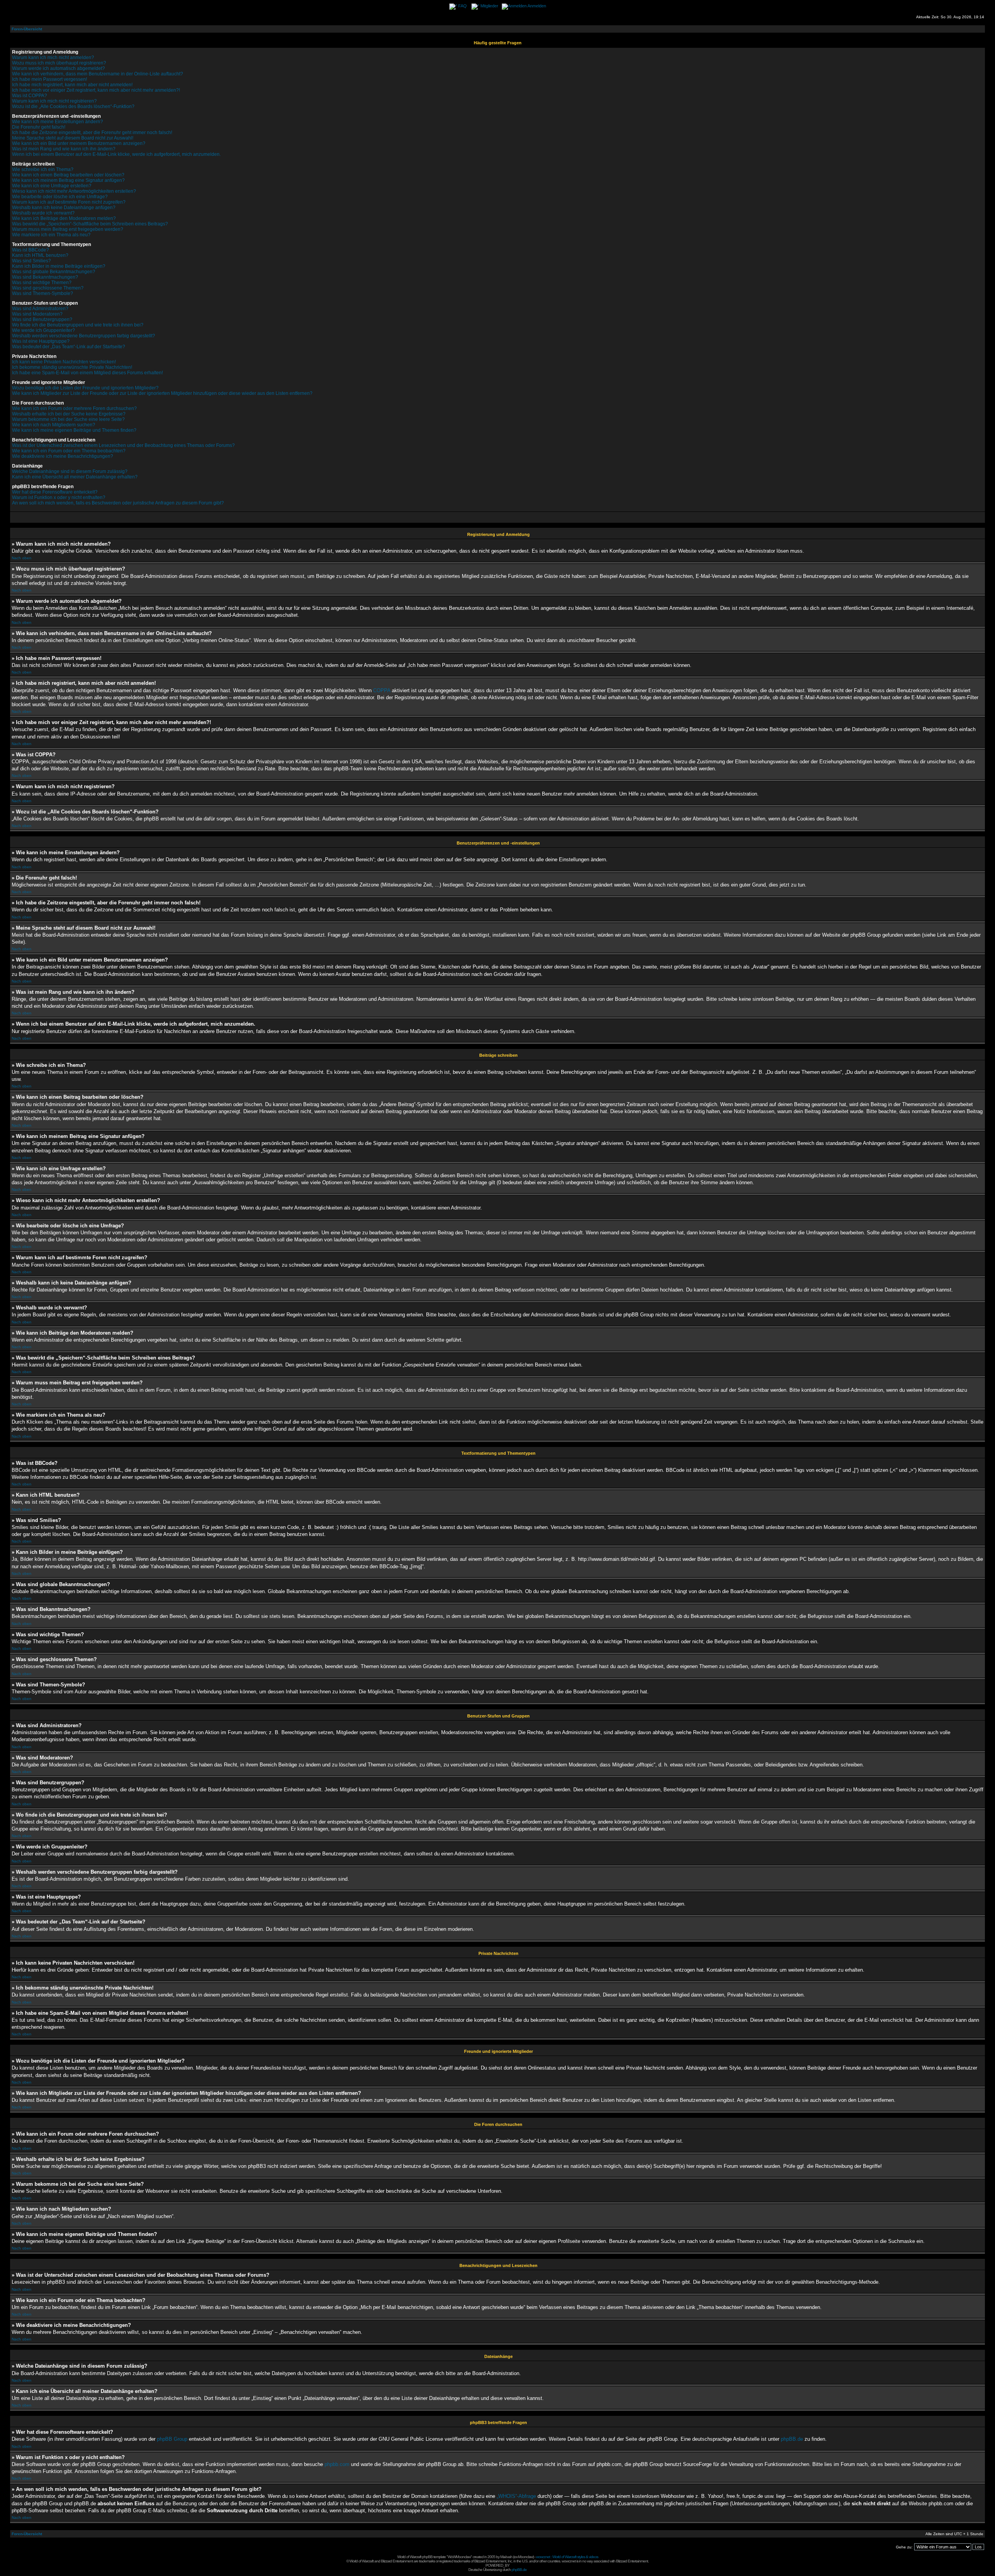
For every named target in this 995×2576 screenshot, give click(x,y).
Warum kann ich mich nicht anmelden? (53, 58)
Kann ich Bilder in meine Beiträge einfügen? (59, 266)
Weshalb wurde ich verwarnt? (43, 213)
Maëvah (506, 2557)
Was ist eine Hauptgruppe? (41, 341)
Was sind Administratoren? (40, 309)
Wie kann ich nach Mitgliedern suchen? (54, 425)
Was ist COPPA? (30, 96)
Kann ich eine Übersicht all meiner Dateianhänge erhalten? (75, 477)
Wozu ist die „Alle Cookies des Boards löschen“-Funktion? (73, 106)
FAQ (463, 6)
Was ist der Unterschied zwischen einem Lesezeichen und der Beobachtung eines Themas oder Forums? (123, 445)
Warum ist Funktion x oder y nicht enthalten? (59, 497)
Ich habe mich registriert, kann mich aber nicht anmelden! (72, 85)
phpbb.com (337, 2464)
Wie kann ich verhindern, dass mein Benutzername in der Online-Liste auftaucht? (98, 74)
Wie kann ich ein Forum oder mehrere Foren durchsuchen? (74, 408)
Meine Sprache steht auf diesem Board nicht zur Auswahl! (73, 138)
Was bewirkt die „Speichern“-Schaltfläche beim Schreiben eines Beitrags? (90, 224)
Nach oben (22, 558)
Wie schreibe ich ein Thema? (43, 169)
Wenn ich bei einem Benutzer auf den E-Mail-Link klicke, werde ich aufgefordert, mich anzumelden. (116, 154)
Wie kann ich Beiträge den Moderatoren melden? (64, 218)
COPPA (382, 690)
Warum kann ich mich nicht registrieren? (54, 101)
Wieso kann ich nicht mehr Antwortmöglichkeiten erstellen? (74, 191)
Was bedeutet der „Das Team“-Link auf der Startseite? (69, 347)
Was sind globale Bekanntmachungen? (54, 272)
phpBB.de (792, 2439)
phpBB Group (172, 2439)
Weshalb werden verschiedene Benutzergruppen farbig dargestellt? (84, 336)
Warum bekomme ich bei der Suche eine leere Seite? (68, 419)
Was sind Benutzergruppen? (42, 319)
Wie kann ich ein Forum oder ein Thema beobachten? (69, 451)
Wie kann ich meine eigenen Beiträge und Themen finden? (74, 430)
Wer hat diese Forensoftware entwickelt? (55, 492)
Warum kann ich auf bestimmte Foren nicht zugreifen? (69, 202)
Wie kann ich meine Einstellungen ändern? (58, 122)
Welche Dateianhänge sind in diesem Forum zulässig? (70, 471)
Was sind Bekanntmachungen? (45, 277)
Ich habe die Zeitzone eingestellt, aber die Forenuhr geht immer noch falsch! (92, 133)
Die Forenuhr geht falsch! (39, 127)
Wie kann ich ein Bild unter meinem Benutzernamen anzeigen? (79, 143)
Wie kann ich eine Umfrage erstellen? (52, 186)
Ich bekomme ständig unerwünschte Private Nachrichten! (72, 367)
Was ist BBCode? (31, 250)
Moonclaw (525, 2557)
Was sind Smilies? (31, 261)
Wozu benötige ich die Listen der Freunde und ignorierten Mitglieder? (85, 388)
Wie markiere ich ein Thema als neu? (51, 235)
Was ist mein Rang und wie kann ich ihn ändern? (64, 149)
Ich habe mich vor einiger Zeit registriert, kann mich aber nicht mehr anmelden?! (96, 90)
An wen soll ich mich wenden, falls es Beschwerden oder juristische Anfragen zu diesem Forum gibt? (118, 503)
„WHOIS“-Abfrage (516, 2496)
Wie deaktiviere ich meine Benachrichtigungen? (63, 456)
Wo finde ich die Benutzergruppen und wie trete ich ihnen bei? (78, 325)
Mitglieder (489, 6)
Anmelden (537, 6)
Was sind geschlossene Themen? (48, 288)
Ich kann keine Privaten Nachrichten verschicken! (64, 362)
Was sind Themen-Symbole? (43, 293)
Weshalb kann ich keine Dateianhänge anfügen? (64, 208)
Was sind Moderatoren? (37, 314)
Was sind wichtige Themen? (42, 283)
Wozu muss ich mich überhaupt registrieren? (59, 63)
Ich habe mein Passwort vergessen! (50, 79)
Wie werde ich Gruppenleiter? (44, 330)
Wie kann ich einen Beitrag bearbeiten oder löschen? (68, 175)
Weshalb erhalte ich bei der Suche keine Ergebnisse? (69, 414)
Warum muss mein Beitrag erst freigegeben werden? (68, 229)
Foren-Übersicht (27, 29)
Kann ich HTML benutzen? (40, 255)
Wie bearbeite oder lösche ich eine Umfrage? (60, 197)
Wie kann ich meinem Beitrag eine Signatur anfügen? (68, 180)
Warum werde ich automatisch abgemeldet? (58, 68)
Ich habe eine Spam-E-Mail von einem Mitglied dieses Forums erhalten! (87, 373)
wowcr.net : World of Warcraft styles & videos (567, 2557)
